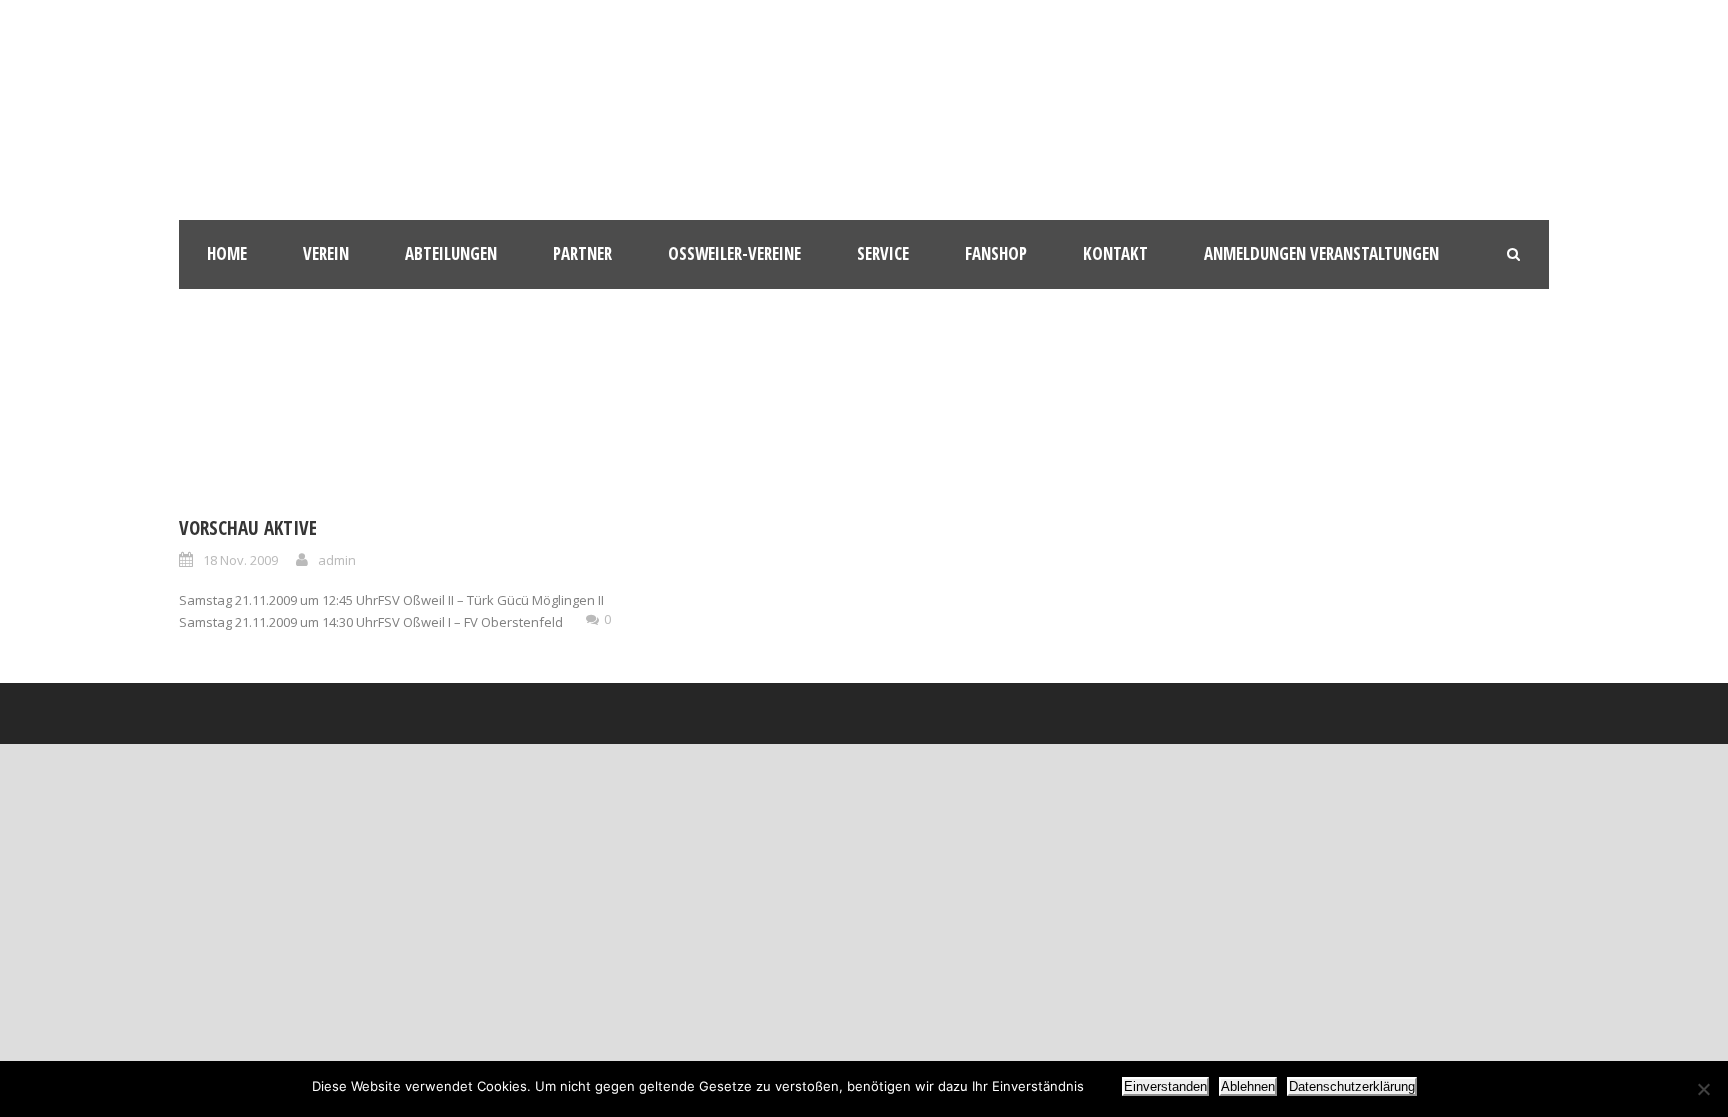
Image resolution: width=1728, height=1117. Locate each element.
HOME (227, 253)
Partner (582, 253)
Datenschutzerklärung (1352, 1086)
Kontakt (1115, 253)
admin (337, 560)
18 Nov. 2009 (240, 560)
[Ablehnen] (1703, 1089)
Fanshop (996, 253)
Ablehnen (1248, 1086)
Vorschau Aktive (248, 528)
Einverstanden (1165, 1086)
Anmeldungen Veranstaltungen (1321, 253)
